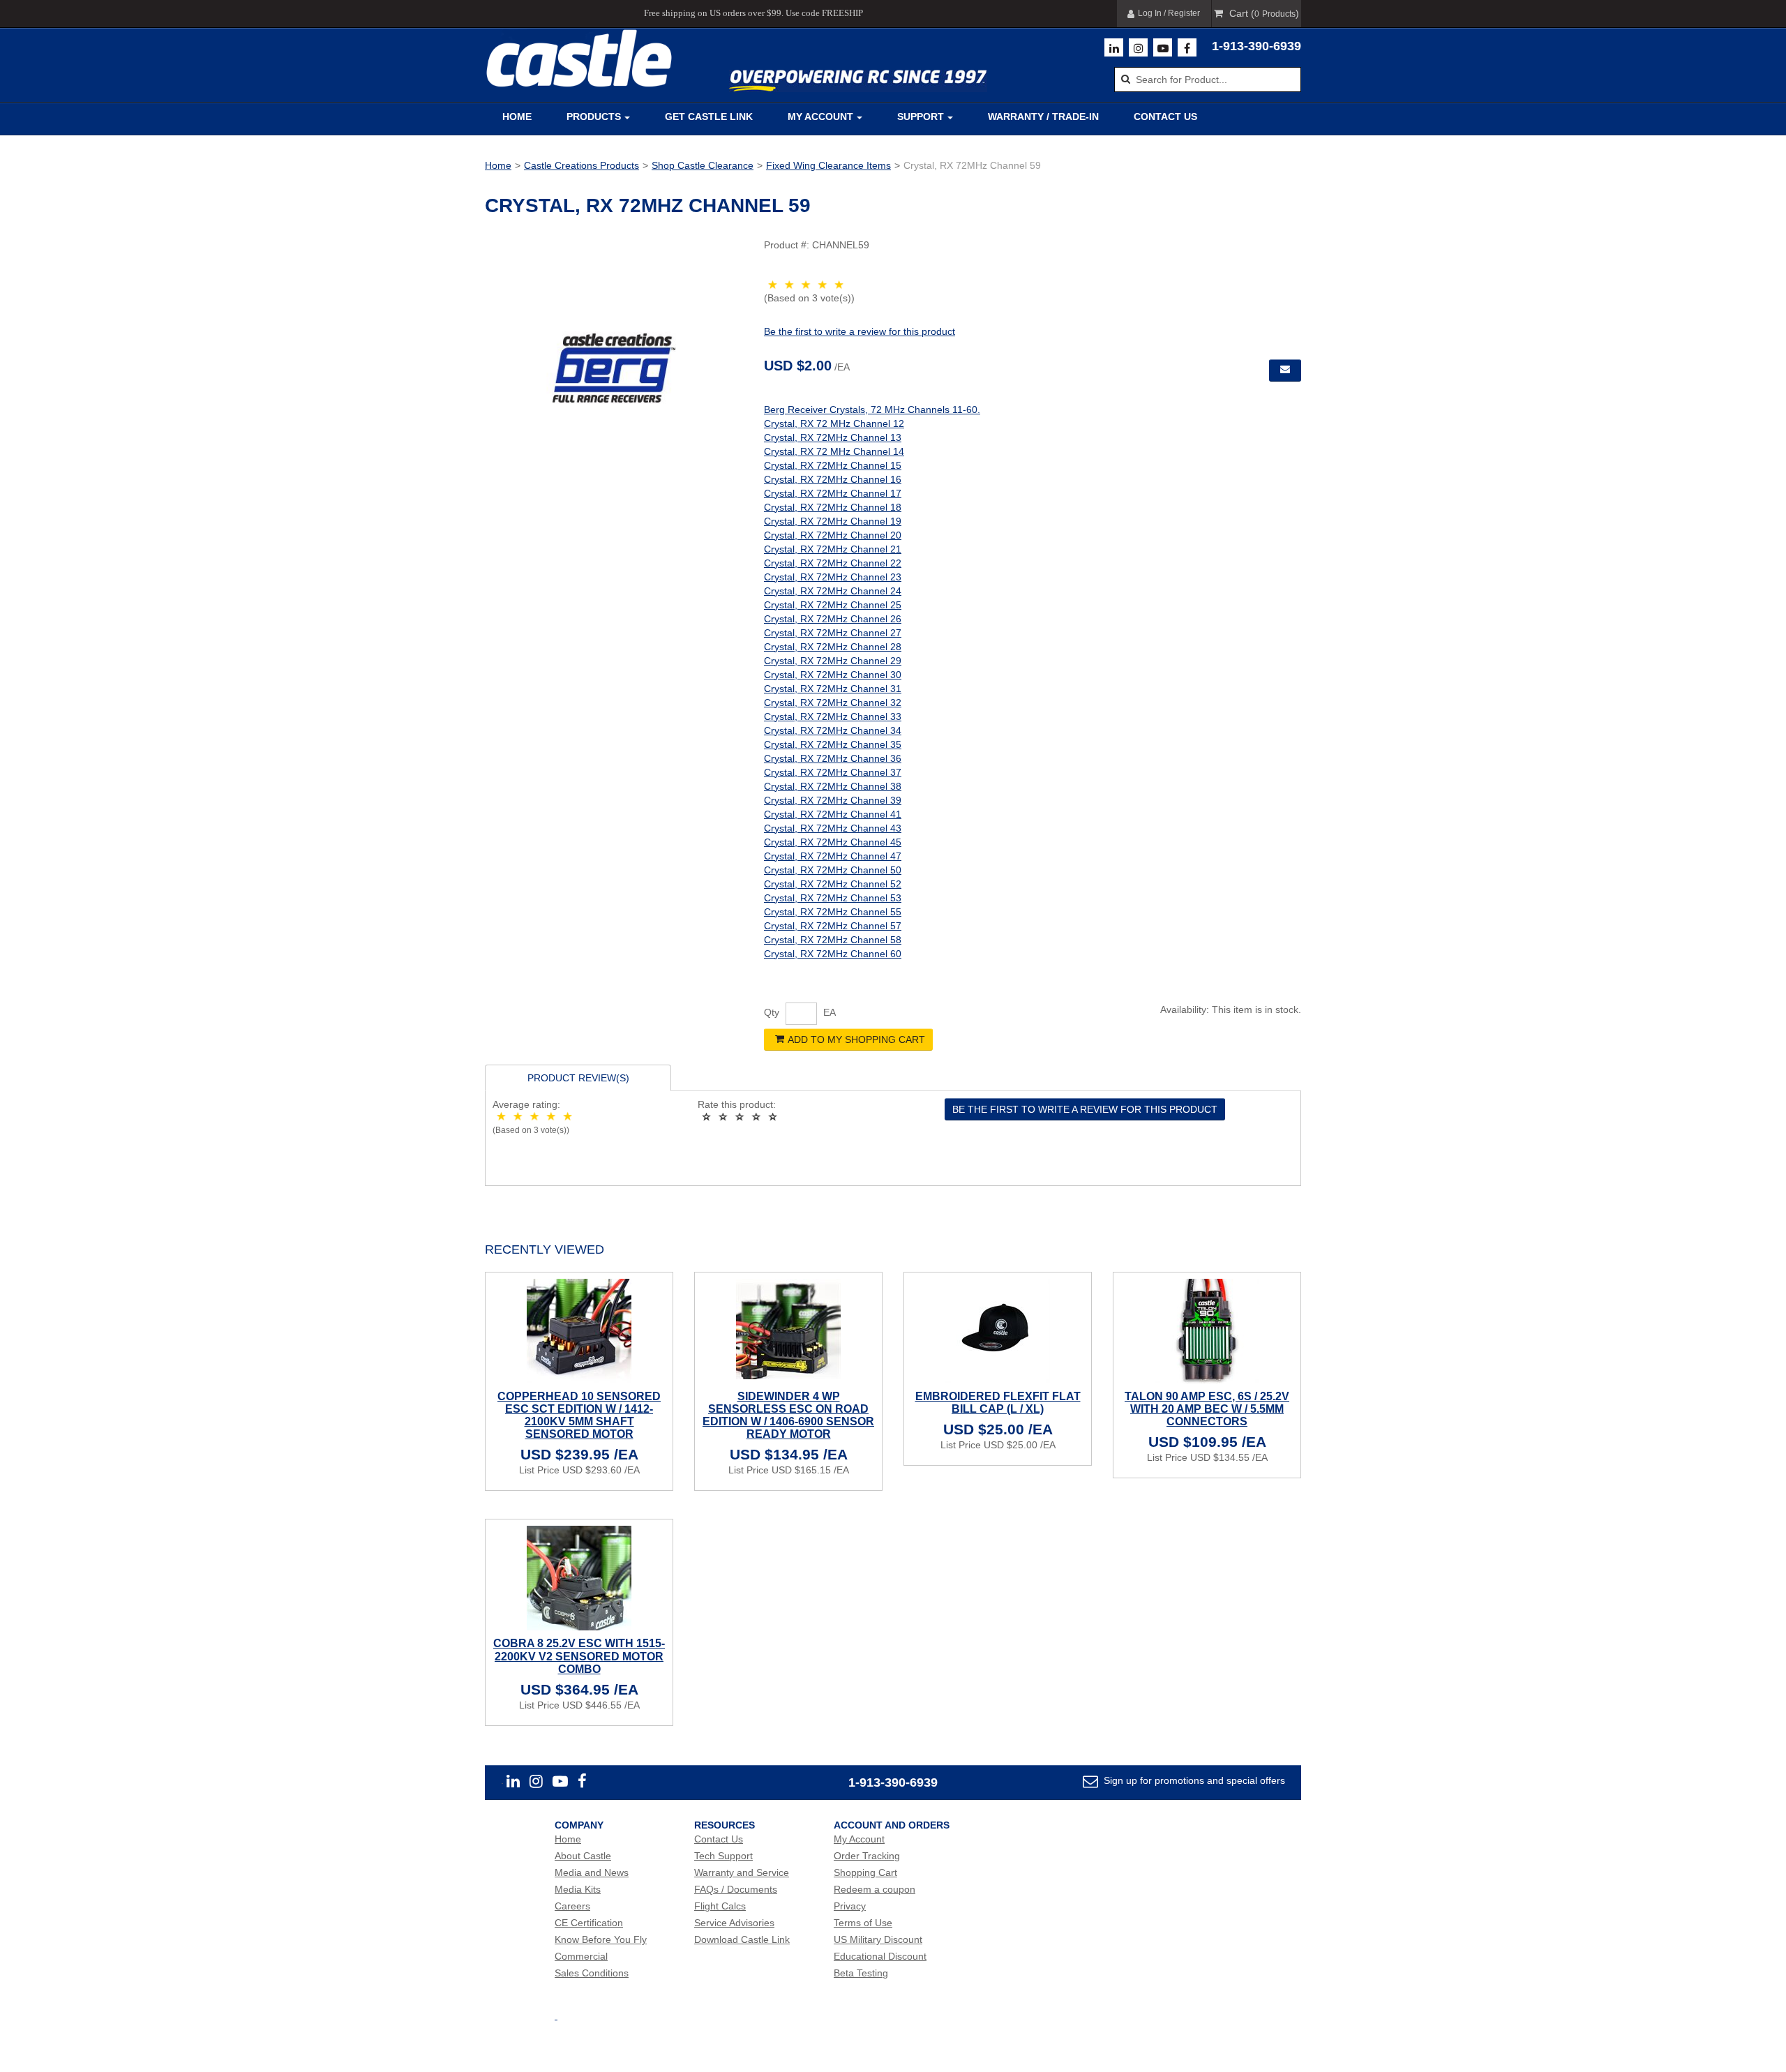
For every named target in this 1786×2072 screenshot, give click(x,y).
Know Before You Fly (601, 1939)
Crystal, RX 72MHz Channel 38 (833, 786)
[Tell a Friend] (1285, 370)
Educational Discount (880, 1956)
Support (921, 117)
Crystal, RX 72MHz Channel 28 (833, 647)
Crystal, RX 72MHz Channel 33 (833, 716)
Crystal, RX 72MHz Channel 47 (833, 856)
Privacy (850, 1906)
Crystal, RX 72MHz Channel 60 (833, 954)
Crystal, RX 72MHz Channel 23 (833, 577)
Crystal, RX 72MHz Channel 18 (833, 507)
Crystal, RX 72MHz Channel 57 (833, 926)
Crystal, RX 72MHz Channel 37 (833, 772)
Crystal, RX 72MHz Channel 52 (833, 884)
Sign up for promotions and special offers (1193, 1780)
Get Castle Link (709, 117)
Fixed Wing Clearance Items (828, 165)
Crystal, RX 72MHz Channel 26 (833, 619)
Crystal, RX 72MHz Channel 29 (833, 661)
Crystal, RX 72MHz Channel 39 (833, 800)
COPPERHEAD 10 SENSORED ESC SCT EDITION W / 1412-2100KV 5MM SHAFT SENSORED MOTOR (579, 1416)
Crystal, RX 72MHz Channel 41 (833, 814)
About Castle (583, 1856)
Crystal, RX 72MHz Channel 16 (833, 479)
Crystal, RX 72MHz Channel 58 (833, 940)
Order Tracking (867, 1856)
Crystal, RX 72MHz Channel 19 (833, 521)
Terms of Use (863, 1923)
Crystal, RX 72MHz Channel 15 (833, 465)
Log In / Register (1169, 13)
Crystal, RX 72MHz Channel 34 (833, 730)
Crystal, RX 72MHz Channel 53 (833, 898)
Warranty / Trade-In (1043, 117)
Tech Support (723, 1856)
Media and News (592, 1872)
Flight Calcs (720, 1906)
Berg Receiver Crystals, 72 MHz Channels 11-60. (872, 410)
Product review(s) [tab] (578, 1078)
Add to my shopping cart (856, 1039)
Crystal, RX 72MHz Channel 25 (833, 605)
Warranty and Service (742, 1872)
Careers (572, 1906)
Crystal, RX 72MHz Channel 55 (833, 912)
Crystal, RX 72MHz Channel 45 (833, 842)
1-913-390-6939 (1256, 46)
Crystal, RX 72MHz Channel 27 (833, 633)
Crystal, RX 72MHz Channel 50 (833, 870)
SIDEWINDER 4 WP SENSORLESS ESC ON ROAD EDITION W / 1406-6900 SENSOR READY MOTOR (788, 1416)
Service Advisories (734, 1923)
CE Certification (589, 1923)
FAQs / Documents (736, 1889)
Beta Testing (861, 1973)
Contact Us (1165, 117)
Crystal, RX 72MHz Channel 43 (833, 828)
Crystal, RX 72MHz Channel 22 (833, 563)
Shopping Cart (865, 1872)
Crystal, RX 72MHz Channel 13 (833, 437)
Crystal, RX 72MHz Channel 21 (833, 549)
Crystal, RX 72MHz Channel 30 (833, 675)
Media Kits (578, 1889)
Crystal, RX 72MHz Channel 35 (833, 744)
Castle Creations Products (581, 165)
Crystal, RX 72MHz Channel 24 (833, 591)
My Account (820, 117)
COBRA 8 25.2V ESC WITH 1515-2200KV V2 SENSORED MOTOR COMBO (579, 1656)
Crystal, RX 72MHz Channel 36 (833, 758)
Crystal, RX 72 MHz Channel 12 (834, 423)
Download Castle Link (742, 1939)
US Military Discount (878, 1939)
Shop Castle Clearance (703, 165)
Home (517, 117)
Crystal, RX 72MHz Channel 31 (833, 689)
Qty (772, 1012)
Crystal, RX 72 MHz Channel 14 (834, 451)
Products (594, 117)
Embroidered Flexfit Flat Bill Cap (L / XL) (998, 1403)
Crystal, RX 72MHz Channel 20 (833, 535)
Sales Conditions (592, 1973)
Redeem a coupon (875, 1889)
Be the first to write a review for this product (860, 331)
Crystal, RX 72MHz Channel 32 (833, 703)
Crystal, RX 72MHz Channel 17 (833, 493)
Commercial (581, 1956)
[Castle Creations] (579, 58)
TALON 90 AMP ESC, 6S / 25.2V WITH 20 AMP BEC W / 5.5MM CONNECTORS (1207, 1409)
